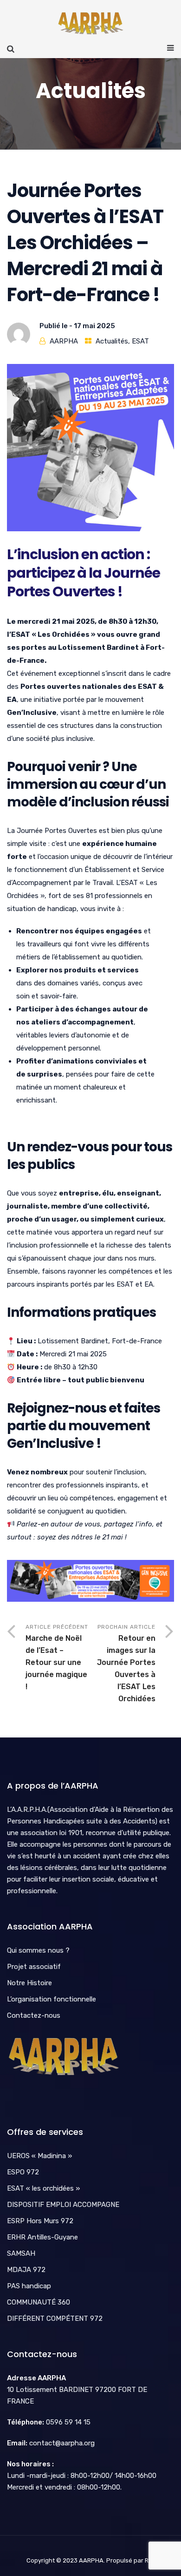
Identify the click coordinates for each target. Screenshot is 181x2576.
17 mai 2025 (94, 326)
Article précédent (57, 1657)
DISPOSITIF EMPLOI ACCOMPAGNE (63, 2205)
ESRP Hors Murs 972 (40, 2221)
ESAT (140, 341)
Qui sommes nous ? (38, 1950)
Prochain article (126, 1663)
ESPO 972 (23, 2172)
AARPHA (64, 341)
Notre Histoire (29, 1983)
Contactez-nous (34, 2015)
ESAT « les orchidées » (43, 2188)
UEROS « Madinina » (39, 2156)
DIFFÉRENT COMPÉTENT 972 (55, 2318)
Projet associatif (34, 1967)
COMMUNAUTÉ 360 (39, 2302)
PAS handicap (29, 2286)
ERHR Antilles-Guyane (42, 2237)
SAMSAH (21, 2253)
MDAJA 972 (26, 2270)
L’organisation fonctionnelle (52, 1999)
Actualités (112, 341)
